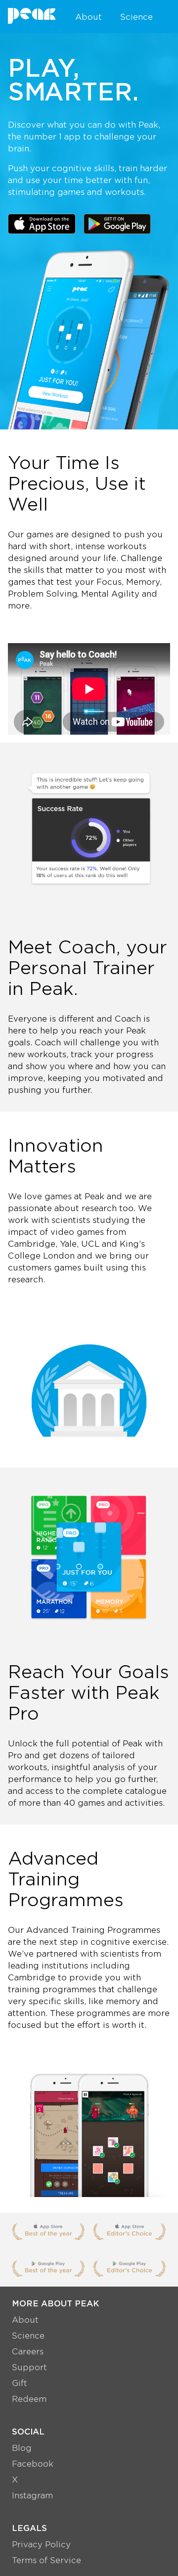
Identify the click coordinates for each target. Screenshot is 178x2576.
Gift (20, 2383)
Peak (32, 16)
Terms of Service (46, 2560)
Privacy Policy (41, 2544)
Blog (22, 2448)
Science (136, 17)
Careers (28, 2351)
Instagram (32, 2495)
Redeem (29, 2399)
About (89, 17)
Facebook (33, 2463)
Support (29, 2367)
